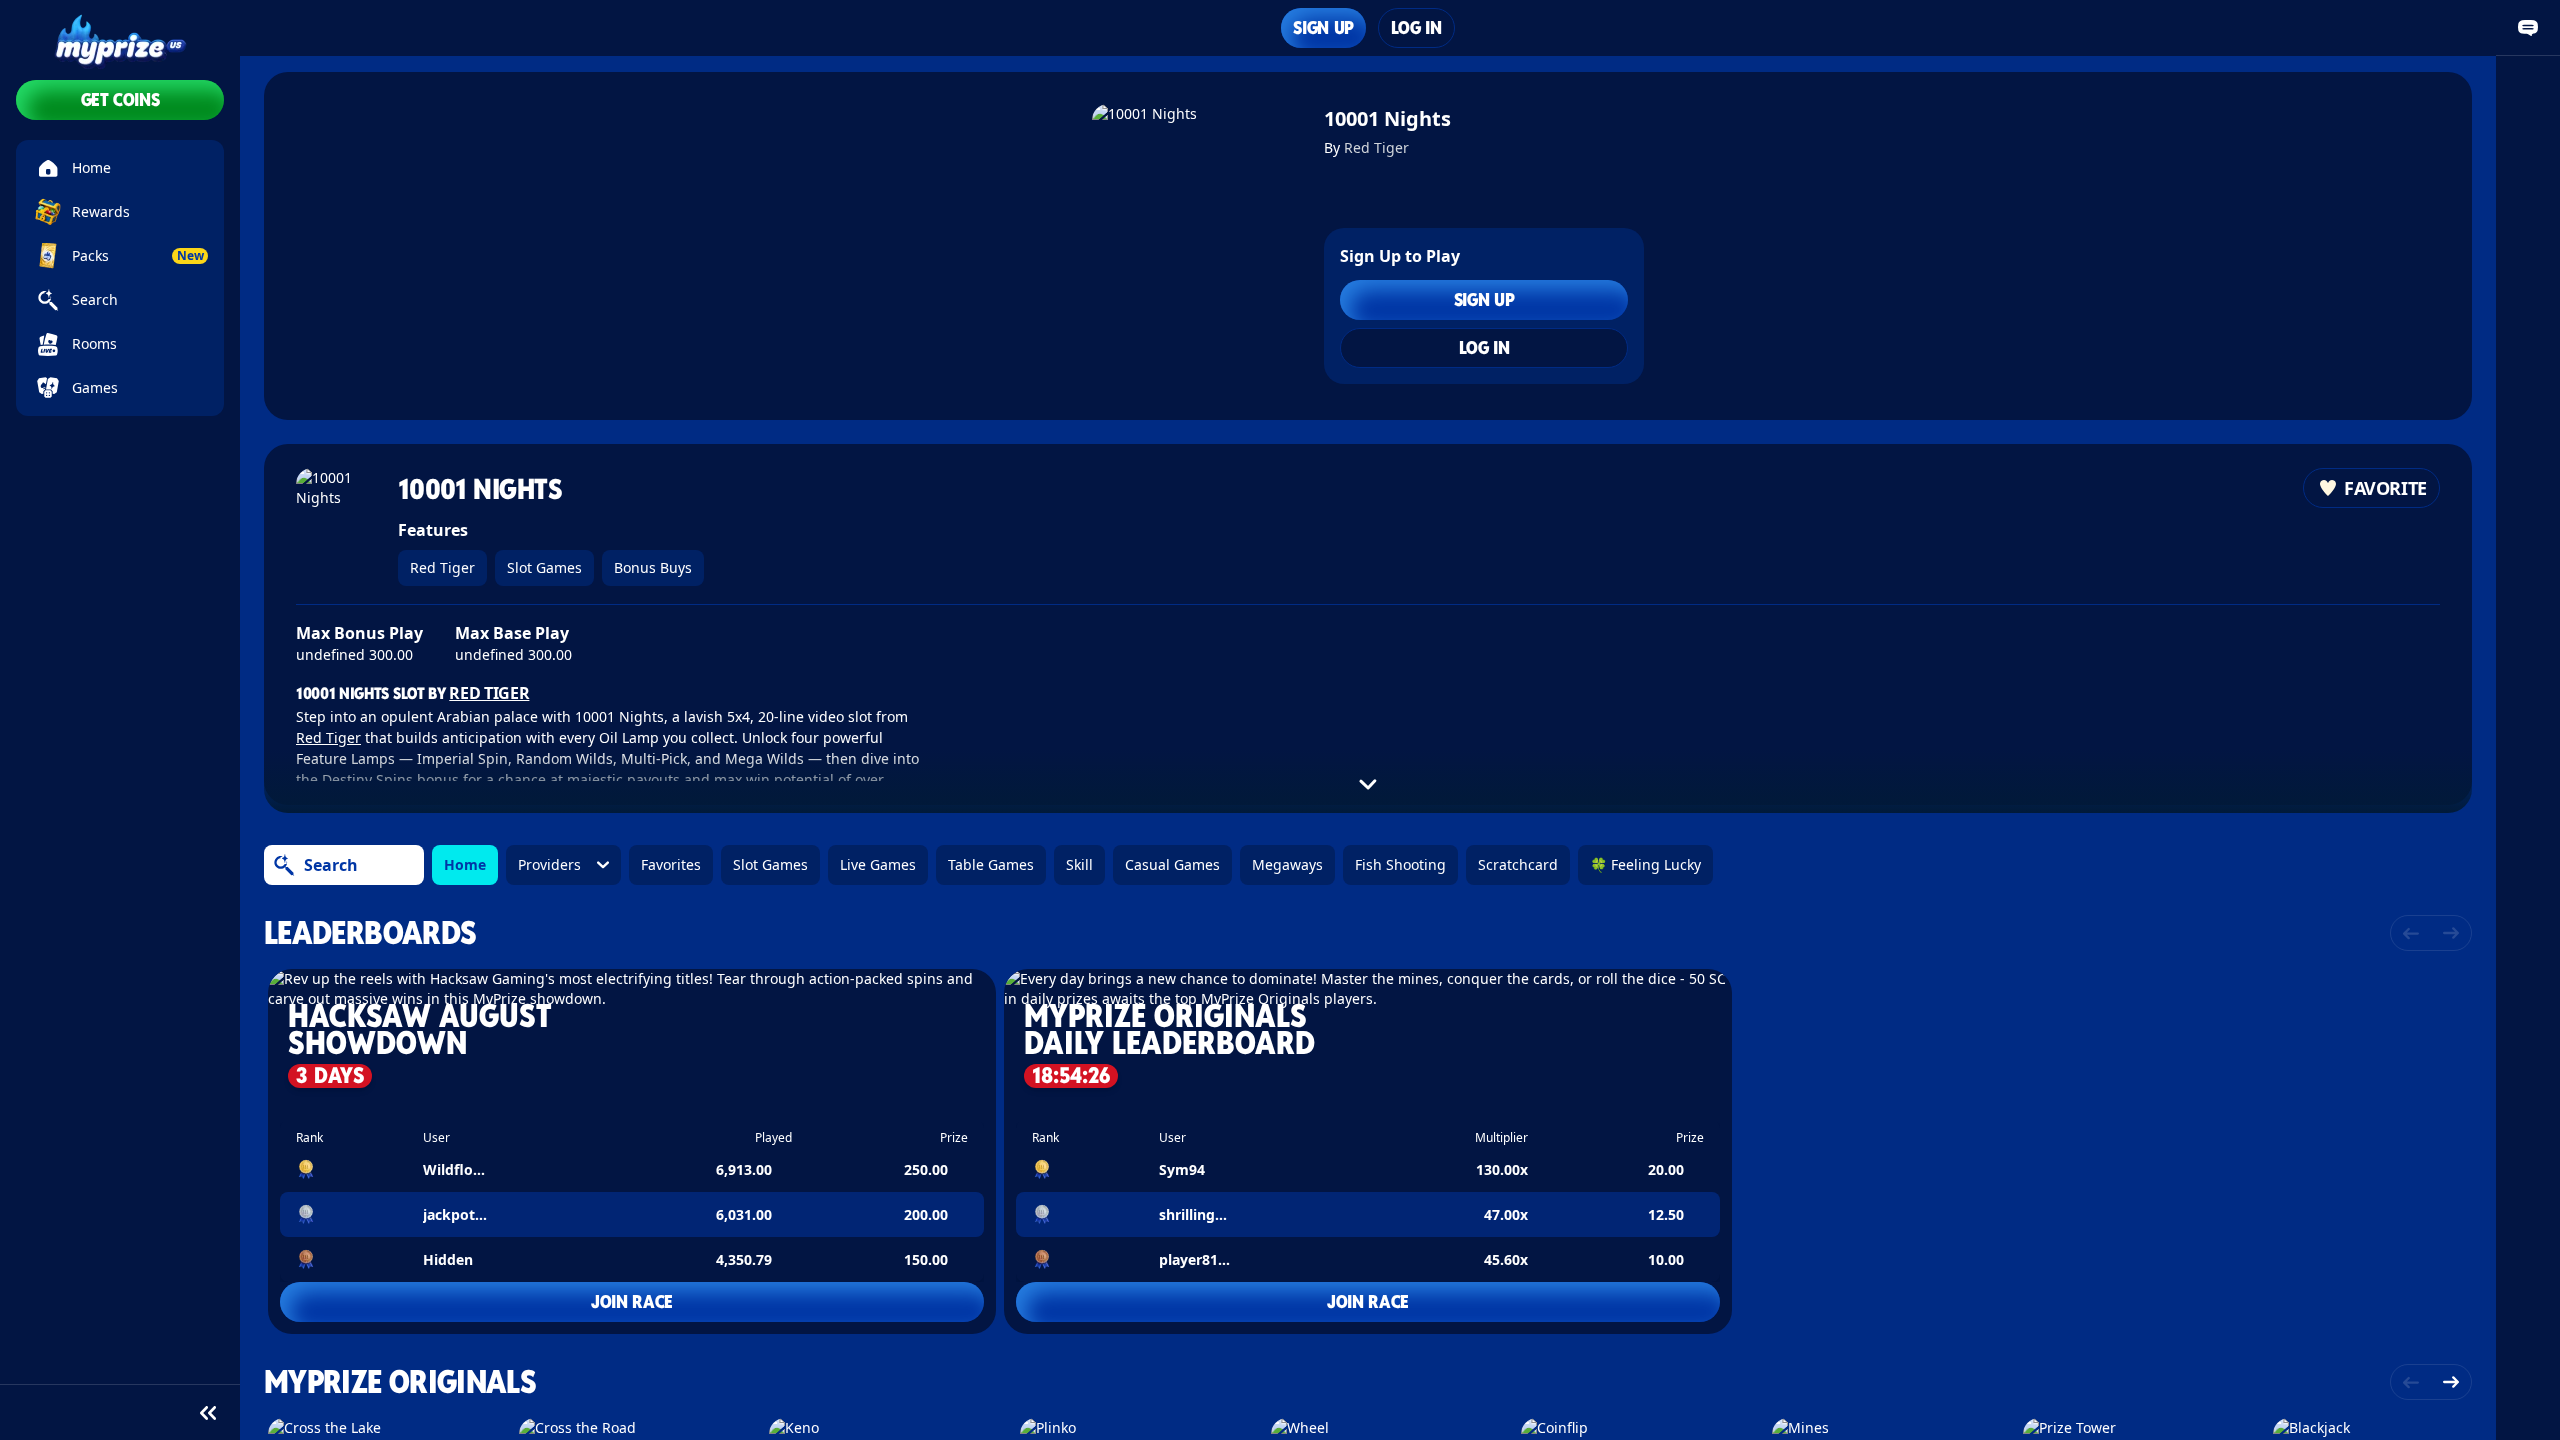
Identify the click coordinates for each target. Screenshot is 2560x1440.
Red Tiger (1376, 147)
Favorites (671, 864)
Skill (1079, 864)
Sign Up (1323, 27)
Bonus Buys (653, 567)
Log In (1416, 27)
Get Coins (120, 99)
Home (465, 864)
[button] (632, 1151)
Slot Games (544, 567)
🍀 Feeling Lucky (1645, 864)
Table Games (991, 864)
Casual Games (1172, 864)
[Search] (284, 865)
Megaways (1287, 864)
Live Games (878, 864)
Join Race (632, 1301)
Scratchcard (1518, 864)
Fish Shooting (1400, 864)
